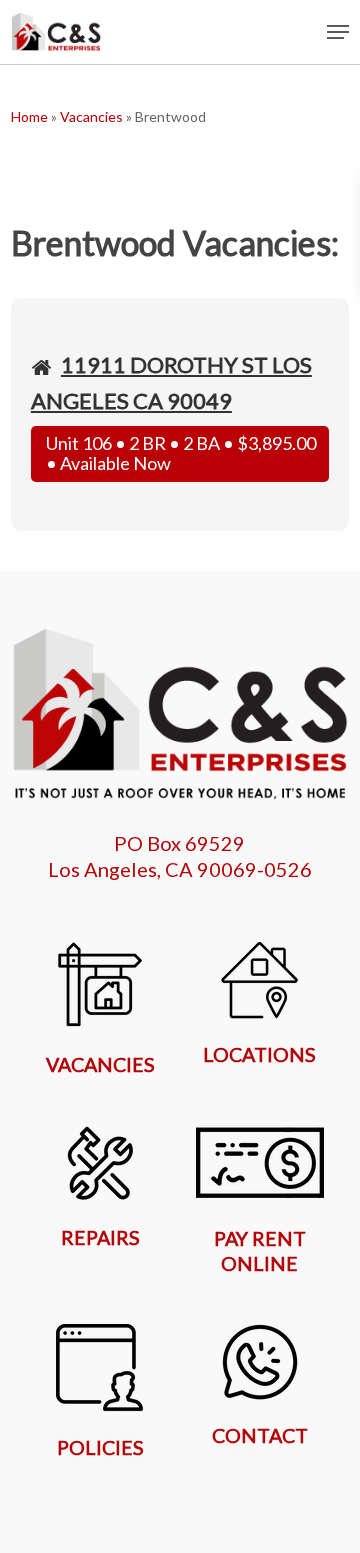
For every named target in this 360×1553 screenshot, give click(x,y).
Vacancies (91, 116)
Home (29, 116)
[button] (338, 32)
